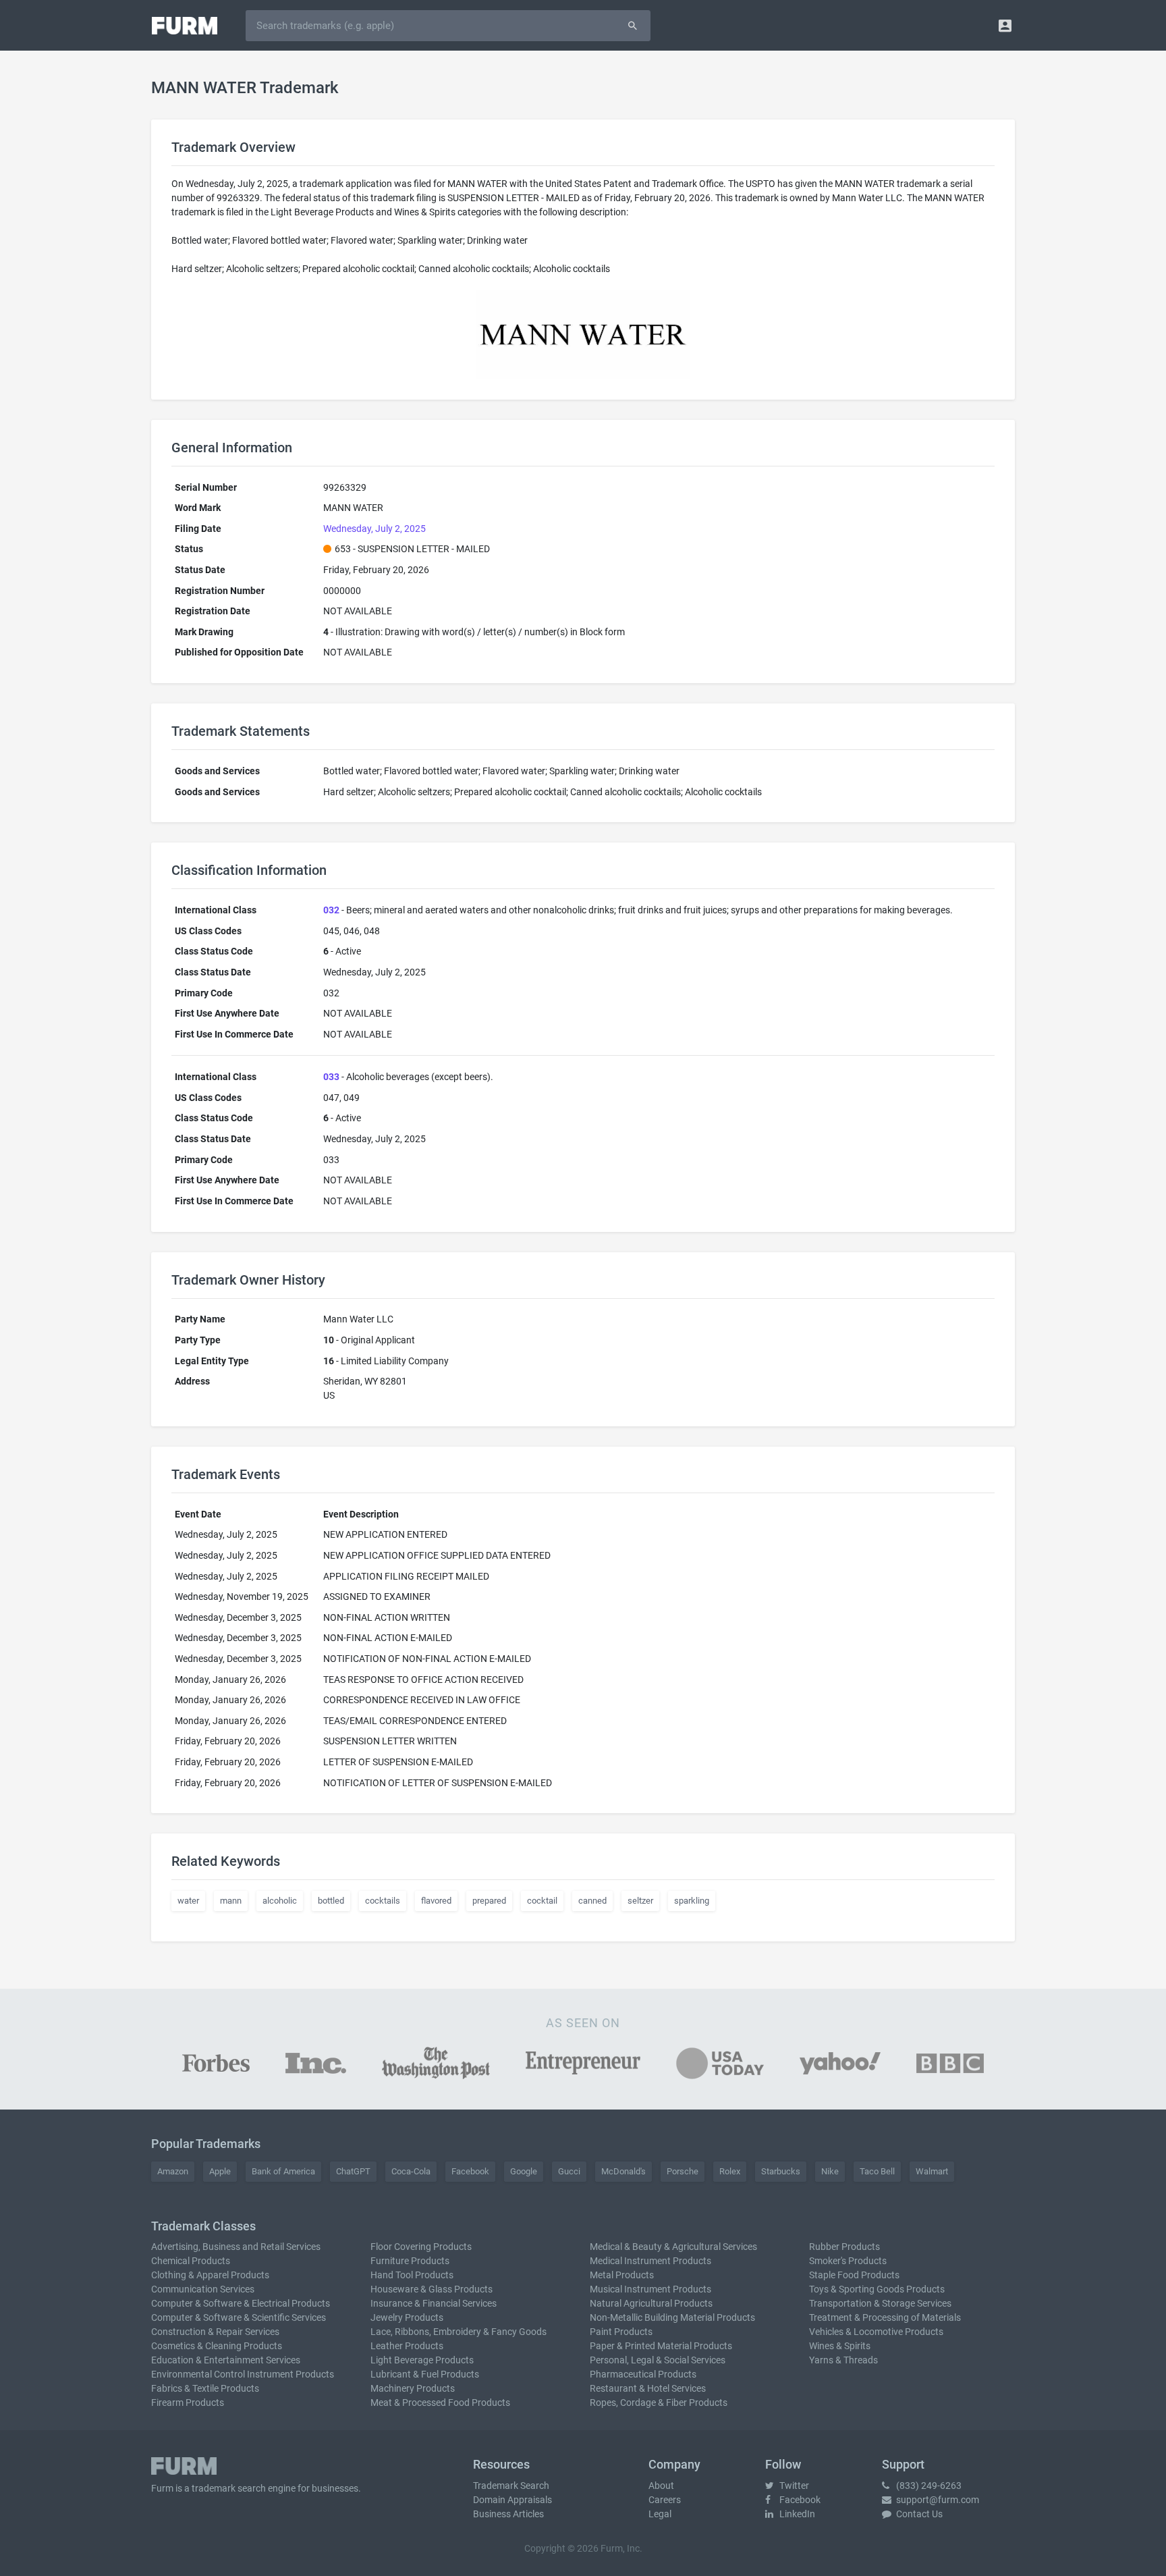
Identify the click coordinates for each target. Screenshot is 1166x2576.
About (661, 2486)
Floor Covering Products (421, 2247)
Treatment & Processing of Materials (885, 2317)
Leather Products (407, 2346)
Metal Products (622, 2275)
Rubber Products (844, 2247)
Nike (830, 2171)
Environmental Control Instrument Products (243, 2374)
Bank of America (283, 2171)
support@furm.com (937, 2500)
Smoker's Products (848, 2261)
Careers (665, 2500)
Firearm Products (188, 2403)
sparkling (692, 1901)
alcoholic (280, 1901)
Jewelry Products (407, 2317)
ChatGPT (353, 2171)
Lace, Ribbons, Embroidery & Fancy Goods (459, 2332)
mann (231, 1901)
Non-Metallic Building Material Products (672, 2317)
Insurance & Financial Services (434, 2303)
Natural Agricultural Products (651, 2303)
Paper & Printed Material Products (661, 2346)
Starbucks (781, 2171)
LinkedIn (796, 2514)
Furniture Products (410, 2261)
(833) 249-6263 (928, 2486)
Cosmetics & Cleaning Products (217, 2346)
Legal (660, 2514)
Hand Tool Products (412, 2275)
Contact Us (918, 2514)
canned (592, 1901)
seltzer (640, 1901)
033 (331, 1077)
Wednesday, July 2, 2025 (374, 529)
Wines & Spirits (840, 2346)
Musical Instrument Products (650, 2289)
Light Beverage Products (422, 2360)
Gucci (569, 2171)
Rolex (730, 2171)
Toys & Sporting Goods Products (877, 2289)
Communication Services (203, 2289)
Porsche (683, 2171)
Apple (220, 2171)
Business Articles (508, 2514)
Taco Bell (877, 2171)
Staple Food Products (854, 2275)
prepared (489, 1901)
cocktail (542, 1901)
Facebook (470, 2171)
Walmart (932, 2171)
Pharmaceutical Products (643, 2374)
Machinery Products (413, 2388)
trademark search (229, 2488)
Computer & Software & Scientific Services (239, 2317)
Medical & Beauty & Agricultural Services (673, 2247)
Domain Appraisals (512, 2500)
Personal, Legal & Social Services (658, 2360)
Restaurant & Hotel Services (648, 2388)
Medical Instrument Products (650, 2261)
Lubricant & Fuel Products (425, 2374)
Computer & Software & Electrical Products (241, 2303)
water (188, 1901)
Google (524, 2171)
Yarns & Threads (843, 2360)
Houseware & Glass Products (432, 2289)
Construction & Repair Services (215, 2332)
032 (331, 910)
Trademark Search (511, 2486)
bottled (331, 1901)
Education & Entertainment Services (226, 2360)
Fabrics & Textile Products (205, 2388)
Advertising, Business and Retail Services (236, 2247)
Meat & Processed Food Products (440, 2403)
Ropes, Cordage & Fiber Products (659, 2403)
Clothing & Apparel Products (210, 2275)
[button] (1005, 25)
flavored (436, 1901)
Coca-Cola (411, 2171)
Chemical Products (191, 2261)
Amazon (173, 2171)
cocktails (383, 1901)
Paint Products (621, 2332)
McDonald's (623, 2171)
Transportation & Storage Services (880, 2303)
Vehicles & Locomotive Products (876, 2332)
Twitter (793, 2486)
